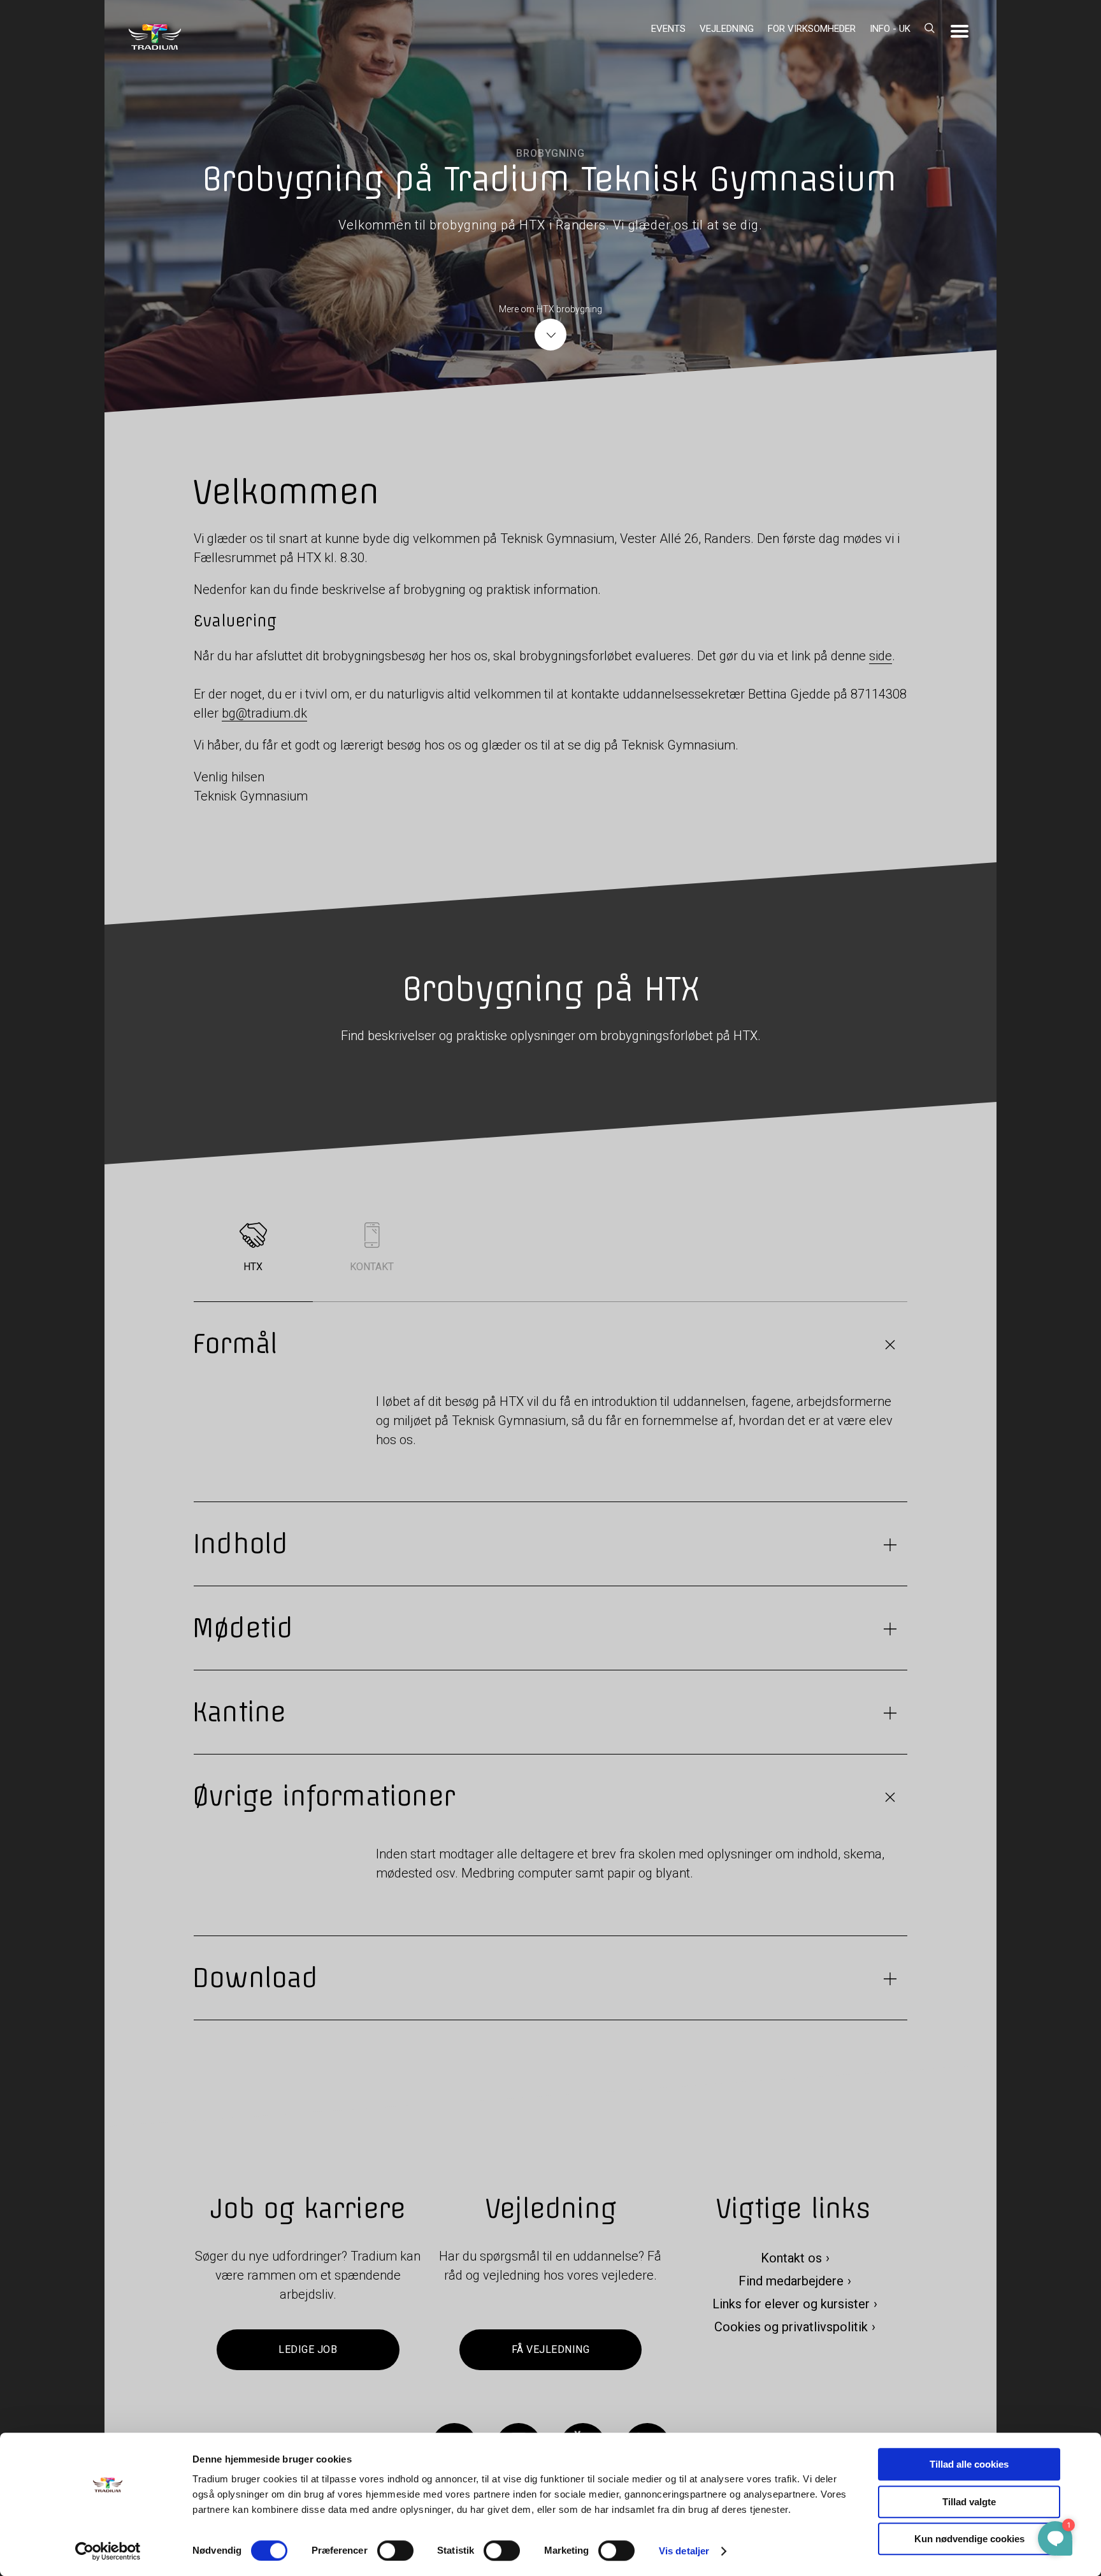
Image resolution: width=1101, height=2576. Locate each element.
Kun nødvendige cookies (969, 2539)
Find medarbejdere (791, 2281)
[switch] (395, 2551)
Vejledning (727, 29)
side (881, 656)
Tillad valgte (969, 2502)
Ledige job (308, 2349)
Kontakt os (791, 2258)
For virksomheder (812, 29)
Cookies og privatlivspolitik (791, 2327)
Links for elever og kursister (791, 2304)
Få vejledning (550, 2349)
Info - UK (890, 29)
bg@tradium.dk (264, 713)
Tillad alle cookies (969, 2464)
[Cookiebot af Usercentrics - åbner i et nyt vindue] (108, 2551)
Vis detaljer (684, 2551)
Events (668, 29)
